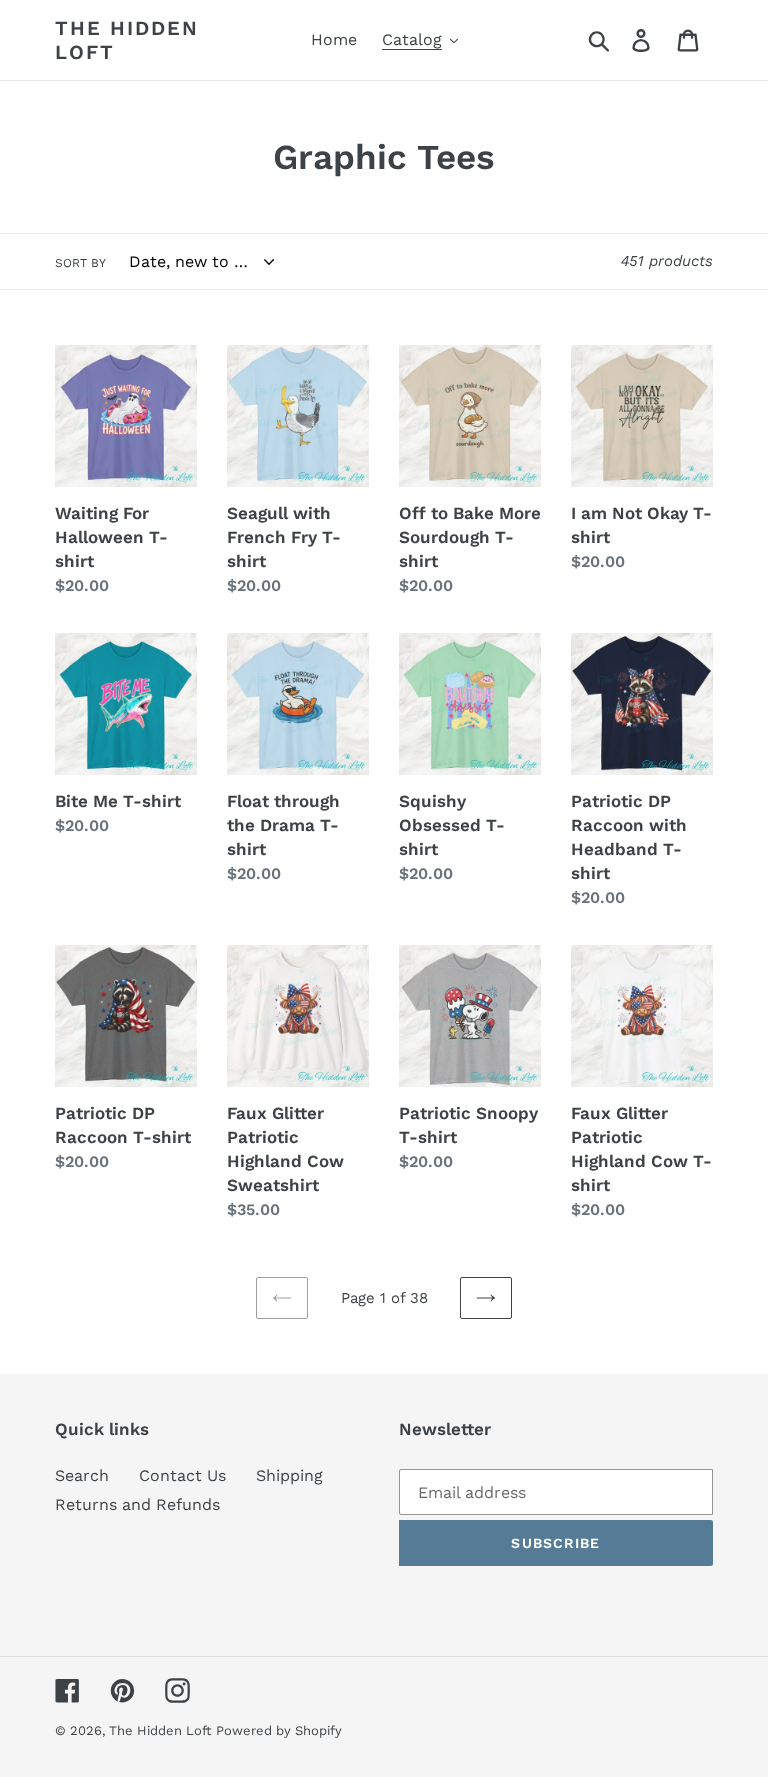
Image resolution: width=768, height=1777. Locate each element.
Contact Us (182, 1475)
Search (82, 1475)
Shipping (289, 1475)
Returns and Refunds (137, 1504)
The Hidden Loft (127, 40)
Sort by (80, 263)
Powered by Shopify (279, 1730)
